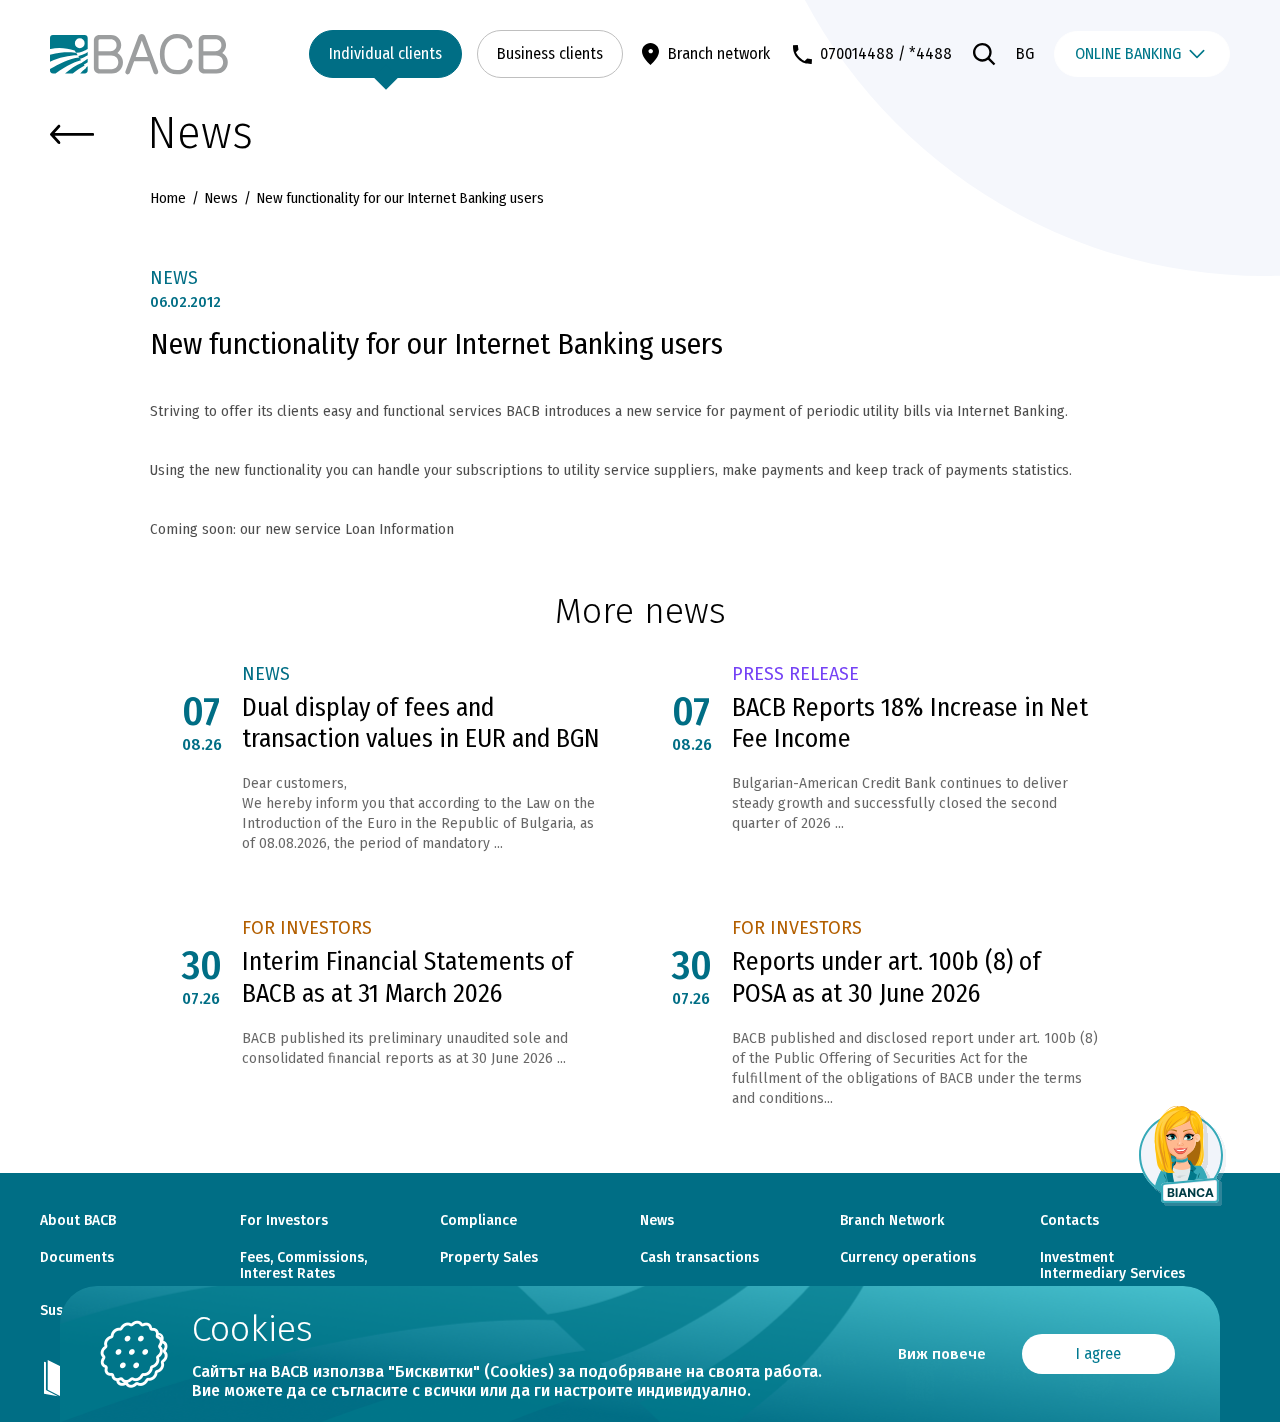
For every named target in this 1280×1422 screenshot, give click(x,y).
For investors (307, 928)
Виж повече (942, 1354)
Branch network (719, 53)
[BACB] (139, 53)
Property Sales (489, 1258)
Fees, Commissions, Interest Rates (303, 1266)
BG (1025, 53)
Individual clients (385, 53)
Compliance (478, 1221)
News (221, 198)
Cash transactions (699, 1258)
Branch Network (892, 1221)
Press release (795, 674)
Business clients (550, 53)
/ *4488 (925, 53)
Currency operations (908, 1258)
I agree (1098, 1353)
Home (169, 198)
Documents (77, 1258)
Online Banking (1128, 53)
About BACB (78, 1221)
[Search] (984, 54)
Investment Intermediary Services (1112, 1266)
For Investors (284, 1221)
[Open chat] (1182, 1155)
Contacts (1069, 1221)
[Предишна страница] (72, 135)
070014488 (857, 53)
